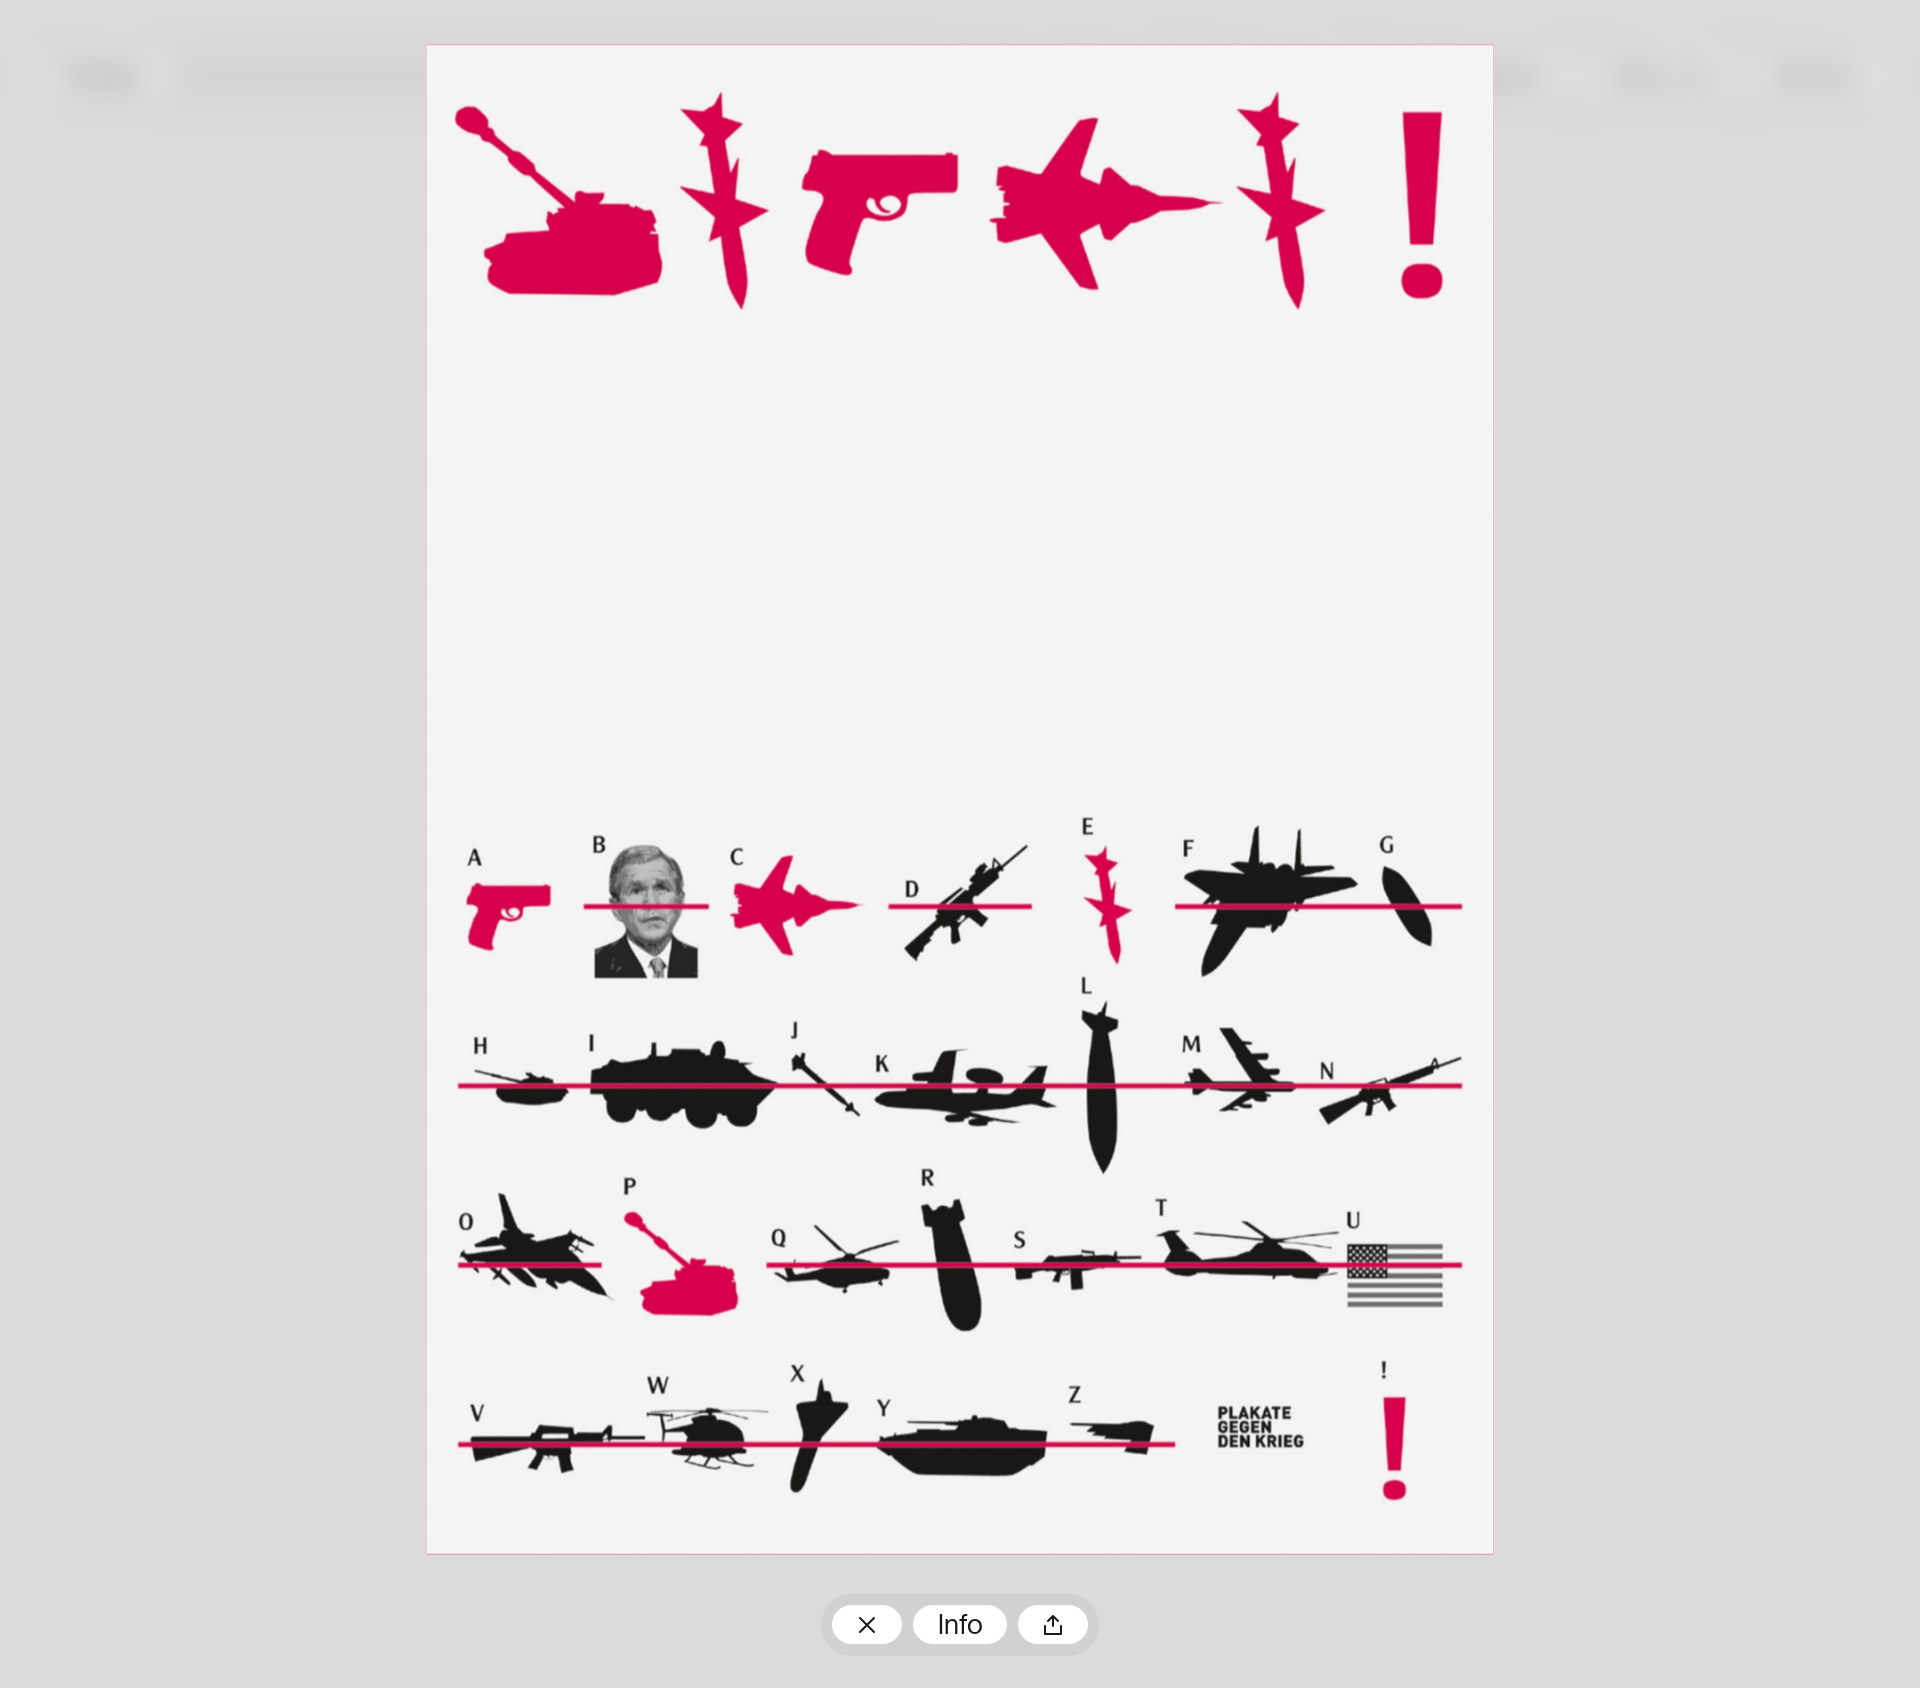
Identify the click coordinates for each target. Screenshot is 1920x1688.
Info (960, 1627)
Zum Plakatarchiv (867, 1625)
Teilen (1053, 1625)
